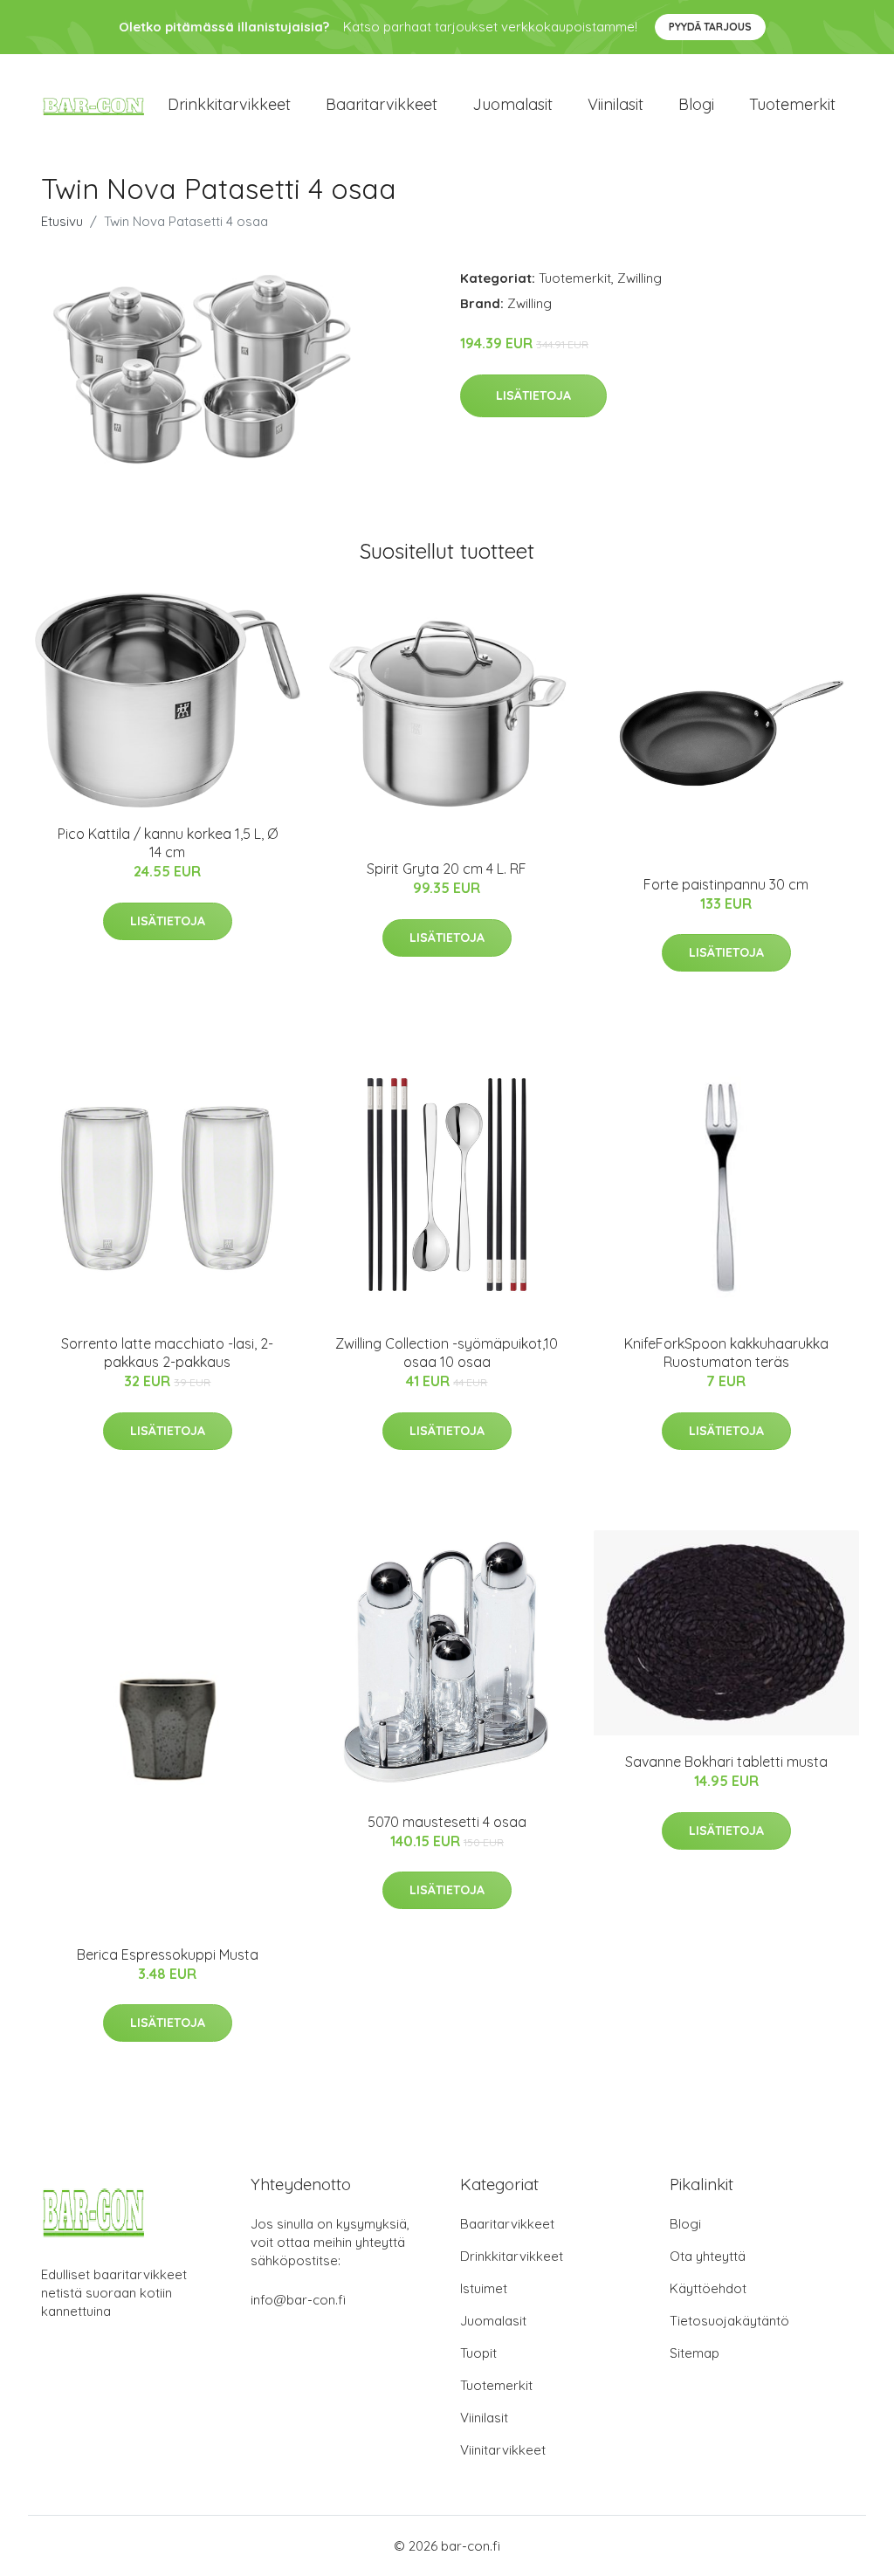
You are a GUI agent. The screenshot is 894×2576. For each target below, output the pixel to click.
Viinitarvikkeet (503, 2450)
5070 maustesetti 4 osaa (447, 1822)
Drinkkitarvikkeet (229, 104)
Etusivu (62, 221)
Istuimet (484, 2288)
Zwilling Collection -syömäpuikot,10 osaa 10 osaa (447, 1353)
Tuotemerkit (792, 104)
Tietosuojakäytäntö (729, 2321)
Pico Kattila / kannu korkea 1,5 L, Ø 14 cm (168, 843)
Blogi (696, 104)
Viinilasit (615, 104)
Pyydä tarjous (710, 27)
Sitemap (695, 2353)
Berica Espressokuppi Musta (168, 1954)
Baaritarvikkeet (382, 104)
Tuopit (478, 2353)
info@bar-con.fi (298, 2300)
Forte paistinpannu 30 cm (726, 884)
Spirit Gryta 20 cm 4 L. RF (447, 869)
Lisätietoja (533, 395)
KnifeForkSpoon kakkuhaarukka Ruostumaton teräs (726, 1353)
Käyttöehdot (708, 2288)
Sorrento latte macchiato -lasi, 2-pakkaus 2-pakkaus (167, 1353)
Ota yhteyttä (708, 2256)
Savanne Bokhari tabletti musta (726, 1762)
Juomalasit (512, 104)
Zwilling (640, 278)
